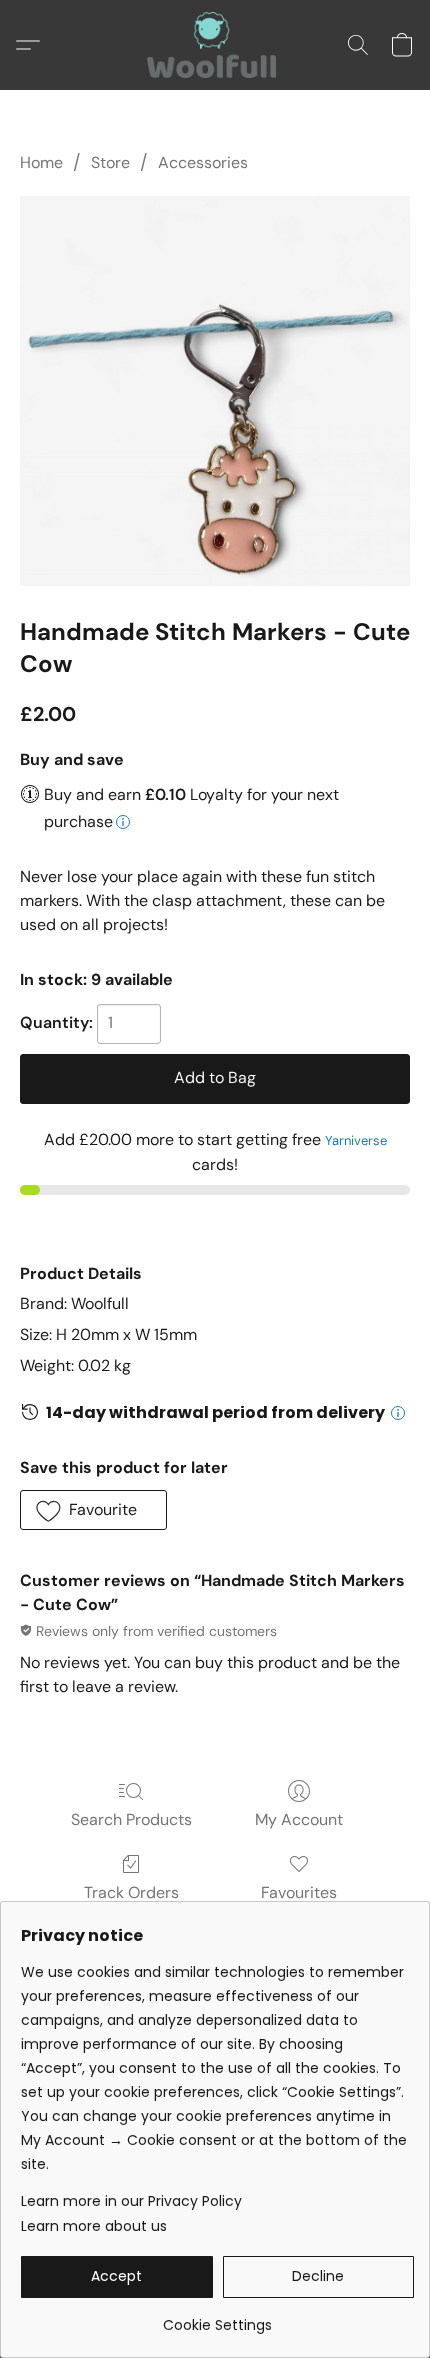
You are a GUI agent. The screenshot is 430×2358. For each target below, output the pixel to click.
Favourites (299, 1892)
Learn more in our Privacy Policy (131, 2201)
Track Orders (131, 1892)
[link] (217, 2317)
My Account (299, 1819)
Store (110, 162)
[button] (215, 45)
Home (41, 162)
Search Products (131, 1819)
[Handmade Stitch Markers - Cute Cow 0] (215, 391)
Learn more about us (94, 2226)
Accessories (203, 162)
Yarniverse (356, 1140)
